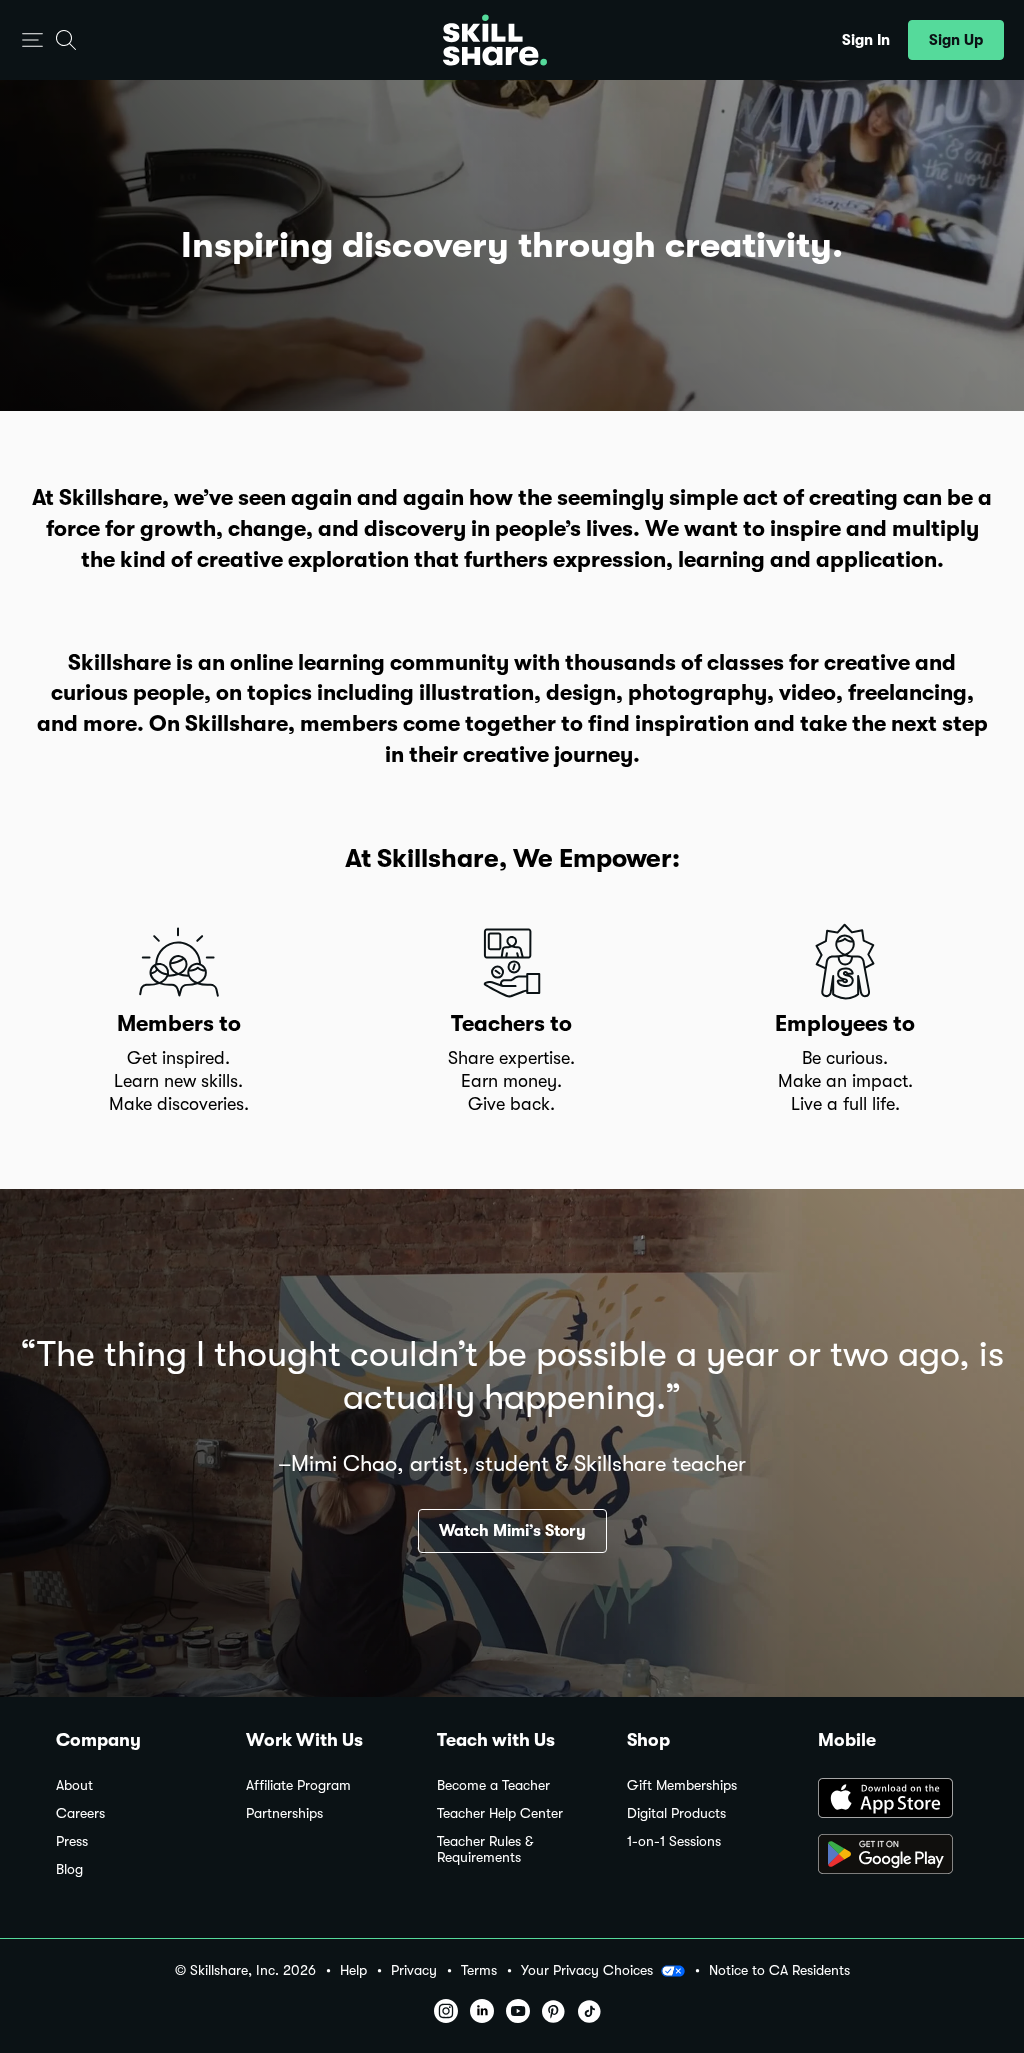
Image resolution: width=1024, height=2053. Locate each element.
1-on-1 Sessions (674, 1841)
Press (72, 1841)
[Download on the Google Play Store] (893, 1856)
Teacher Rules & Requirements (485, 1849)
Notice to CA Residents (779, 1970)
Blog (69, 1869)
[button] (32, 40)
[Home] (495, 40)
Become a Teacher (493, 1785)
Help (353, 1970)
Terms (479, 1970)
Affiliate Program (298, 1785)
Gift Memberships (682, 1785)
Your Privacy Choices (587, 1970)
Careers (80, 1813)
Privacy (414, 1970)
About (74, 1785)
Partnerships (284, 1813)
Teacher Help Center (500, 1813)
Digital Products (676, 1813)
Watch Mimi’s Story (512, 1531)
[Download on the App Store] (893, 1800)
